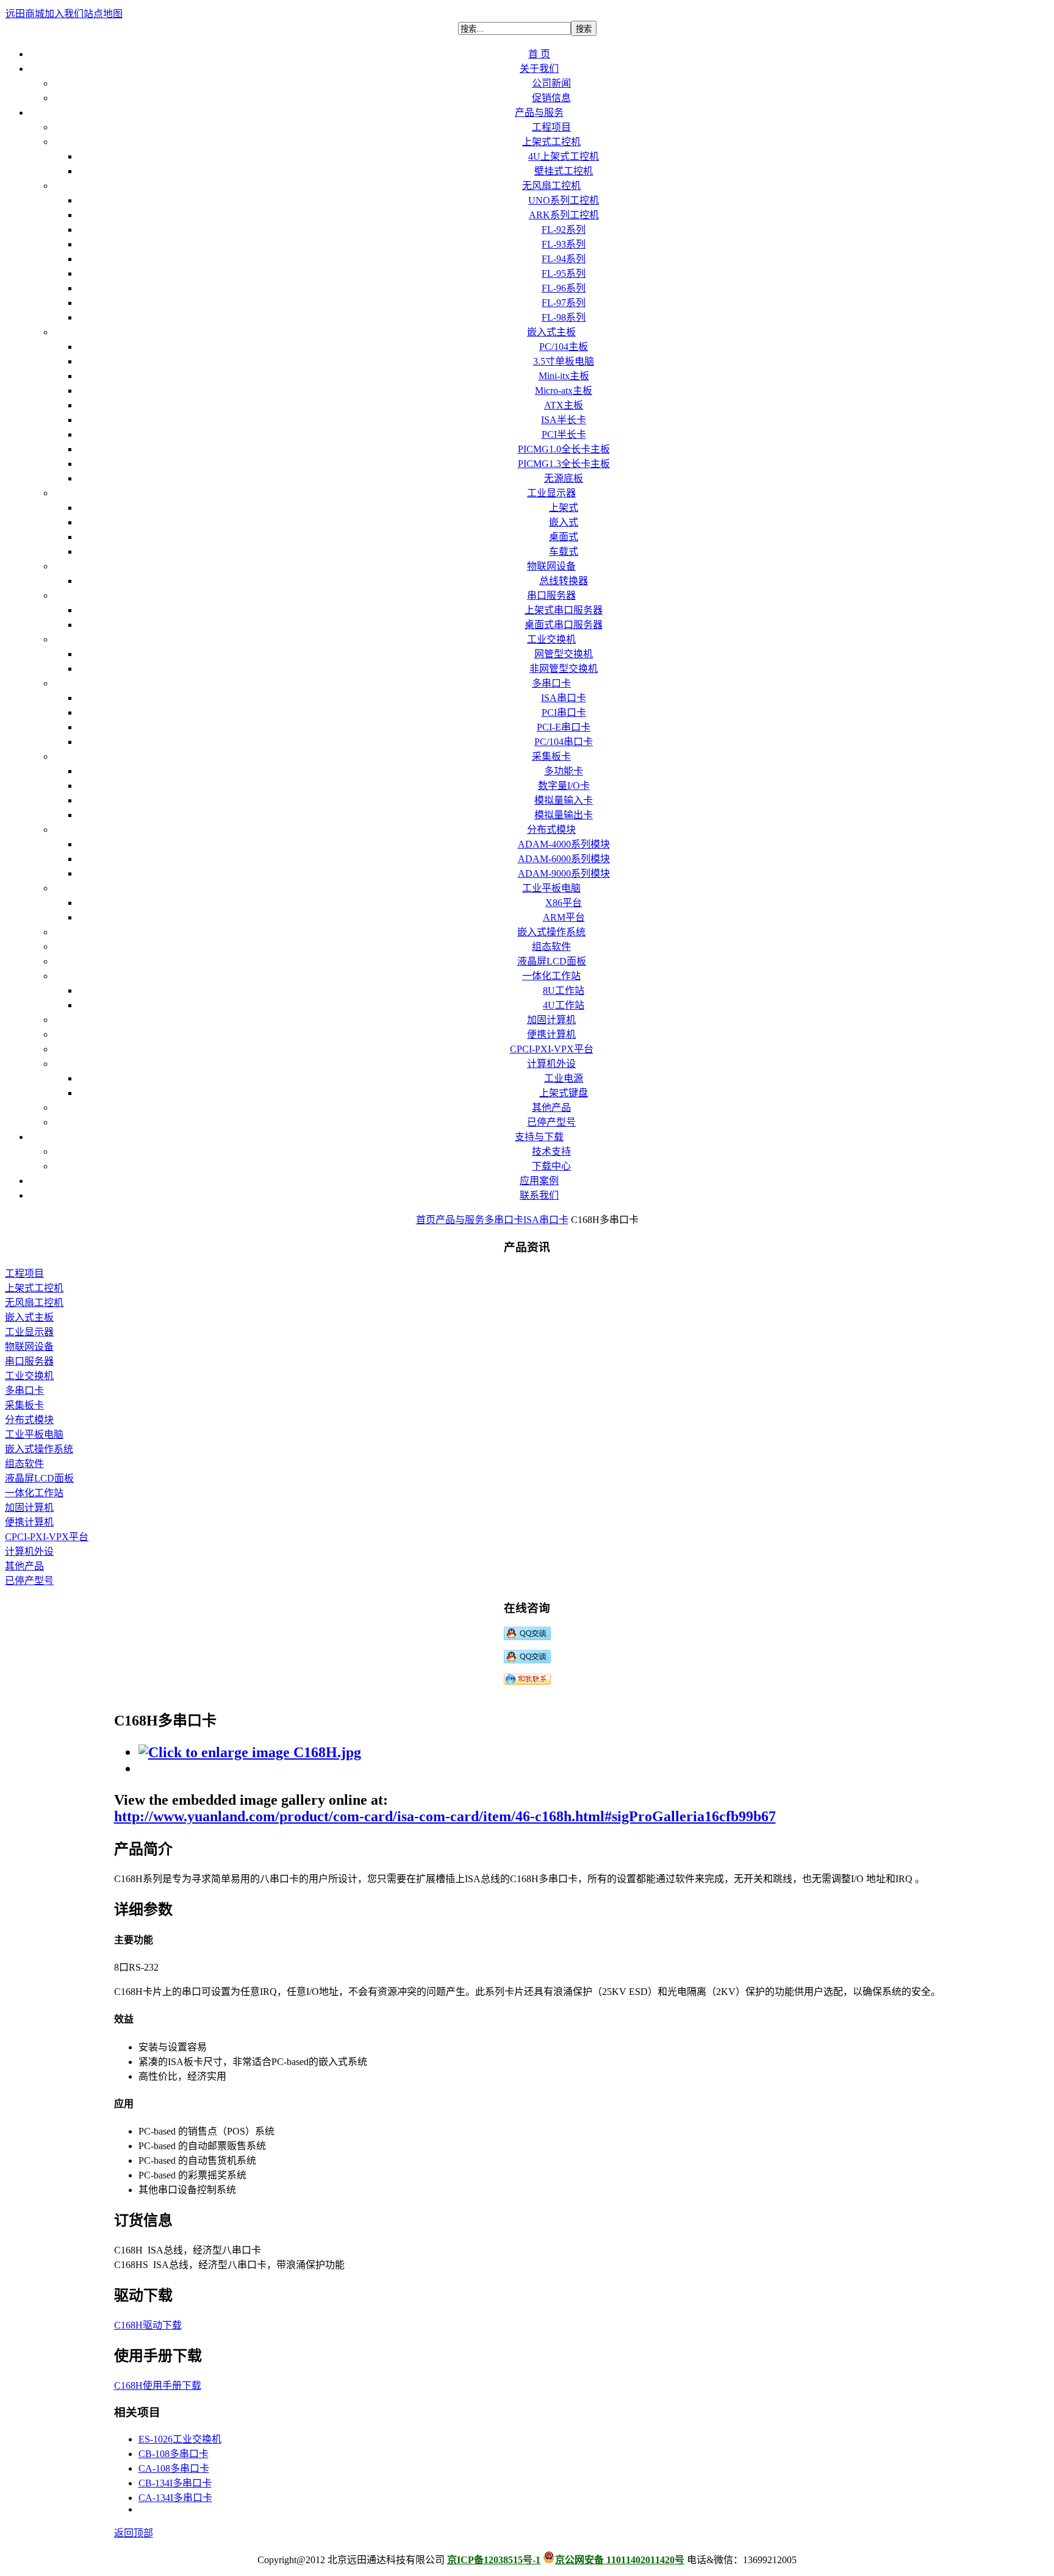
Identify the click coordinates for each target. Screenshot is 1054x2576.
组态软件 (24, 1464)
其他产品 (24, 1566)
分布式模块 (29, 1420)
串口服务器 (29, 1361)
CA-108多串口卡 (174, 2468)
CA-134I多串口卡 (175, 2498)
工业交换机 (29, 1376)
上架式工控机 (34, 1288)
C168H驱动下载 (148, 2325)
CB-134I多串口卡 (175, 2483)
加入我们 (64, 14)
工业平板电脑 (34, 1434)
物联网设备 (29, 1347)
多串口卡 (504, 1220)
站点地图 (103, 14)
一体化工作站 (34, 1493)
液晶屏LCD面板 (39, 1478)
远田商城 (25, 14)
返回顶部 (134, 2533)
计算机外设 (29, 1551)
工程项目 (24, 1273)
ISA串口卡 (546, 1220)
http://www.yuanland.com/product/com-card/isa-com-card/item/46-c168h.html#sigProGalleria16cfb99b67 (445, 1816)
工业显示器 (29, 1332)
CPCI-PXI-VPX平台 (47, 1537)
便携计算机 (29, 1522)
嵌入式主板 (29, 1317)
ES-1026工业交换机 (180, 2439)
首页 (426, 1220)
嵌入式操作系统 (39, 1449)
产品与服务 (460, 1220)
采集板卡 (24, 1405)
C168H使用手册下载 (158, 2385)
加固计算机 (29, 1507)
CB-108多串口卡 (174, 2454)
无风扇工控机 (34, 1303)
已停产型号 (29, 1581)
